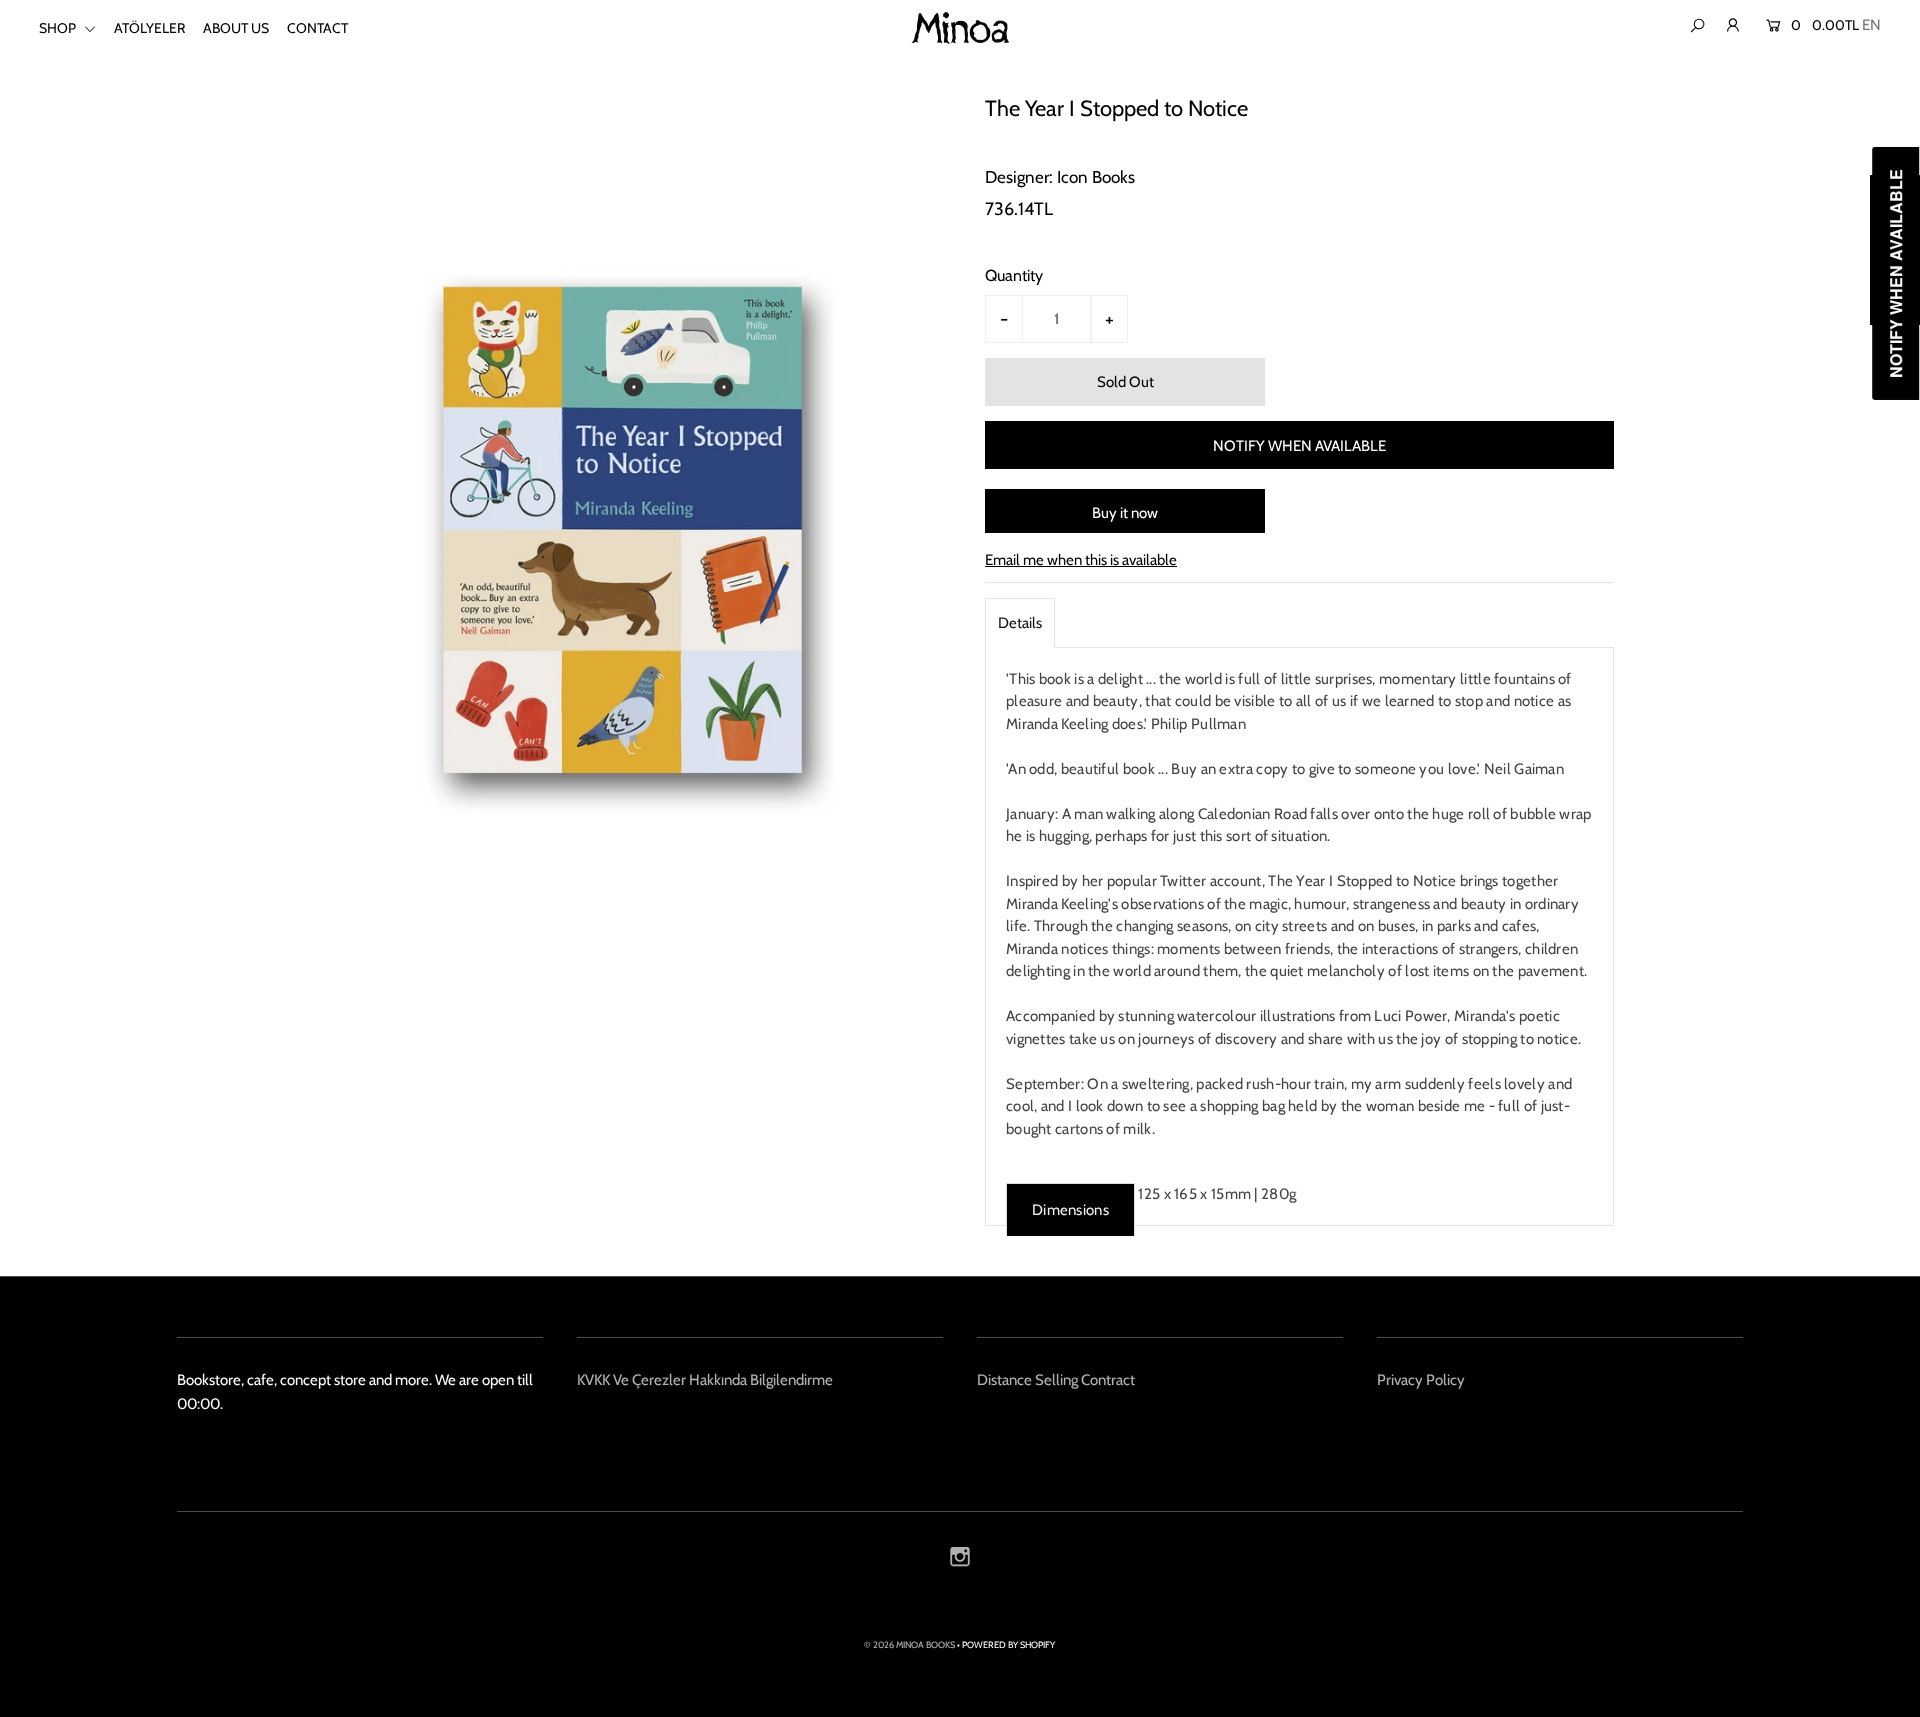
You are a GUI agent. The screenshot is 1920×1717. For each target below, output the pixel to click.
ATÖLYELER (149, 28)
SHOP (59, 28)
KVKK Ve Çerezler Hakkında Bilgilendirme (705, 1380)
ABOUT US (236, 28)
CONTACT (317, 28)
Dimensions (1070, 1210)
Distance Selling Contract (1056, 1380)
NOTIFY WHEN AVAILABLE (1299, 446)
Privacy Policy (1421, 1380)
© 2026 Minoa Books (909, 1644)
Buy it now (1125, 513)
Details (1020, 623)
